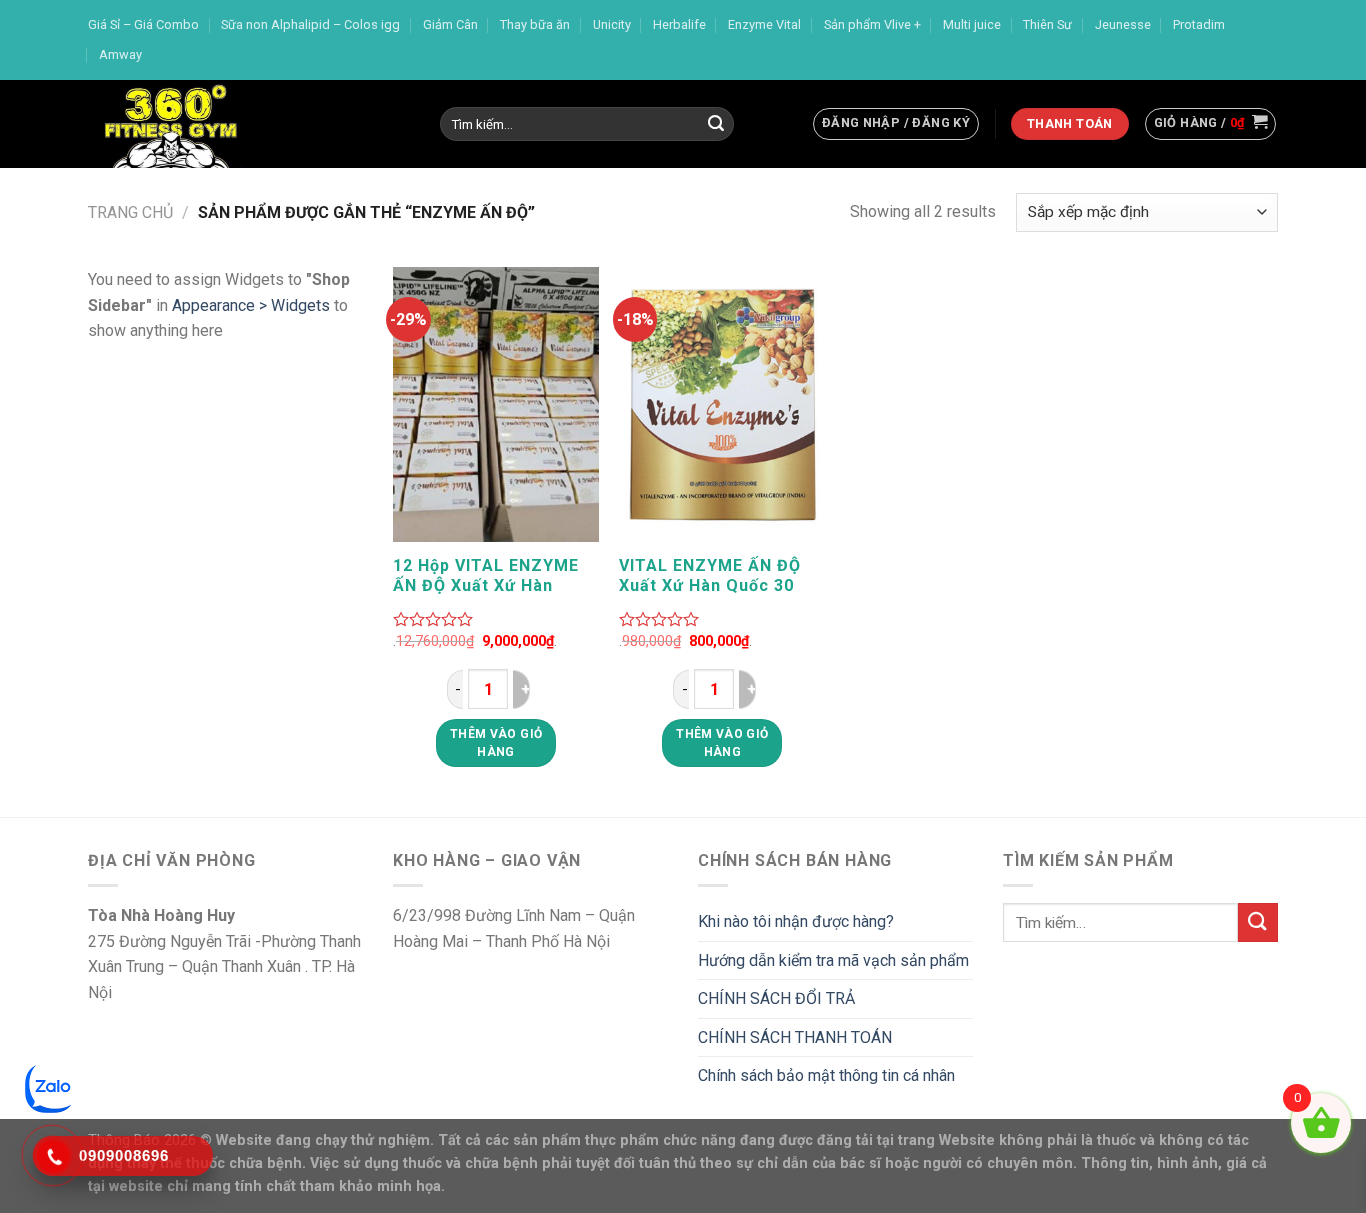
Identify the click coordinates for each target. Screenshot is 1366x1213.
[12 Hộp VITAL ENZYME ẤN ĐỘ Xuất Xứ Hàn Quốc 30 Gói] (496, 405)
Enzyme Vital (764, 24)
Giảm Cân (450, 24)
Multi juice (972, 24)
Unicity (612, 24)
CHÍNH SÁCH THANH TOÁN (795, 1037)
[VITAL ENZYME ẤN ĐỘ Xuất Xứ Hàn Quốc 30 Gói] (722, 405)
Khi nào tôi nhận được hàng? (796, 921)
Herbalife (679, 24)
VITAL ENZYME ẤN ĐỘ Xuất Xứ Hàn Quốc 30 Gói (710, 576)
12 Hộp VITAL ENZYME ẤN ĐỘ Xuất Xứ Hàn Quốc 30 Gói (486, 576)
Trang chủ (130, 212)
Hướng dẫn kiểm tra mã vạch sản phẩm (833, 960)
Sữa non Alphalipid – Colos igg (310, 24)
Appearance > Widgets (251, 305)
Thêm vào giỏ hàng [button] (496, 743)
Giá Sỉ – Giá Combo (143, 24)
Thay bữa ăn (535, 24)
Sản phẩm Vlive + (872, 24)
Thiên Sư (1047, 24)
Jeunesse (1123, 24)
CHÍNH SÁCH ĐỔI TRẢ (776, 998)
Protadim (1199, 24)
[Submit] (716, 124)
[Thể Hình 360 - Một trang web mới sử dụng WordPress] (249, 124)
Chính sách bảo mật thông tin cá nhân (826, 1075)
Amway (120, 54)
